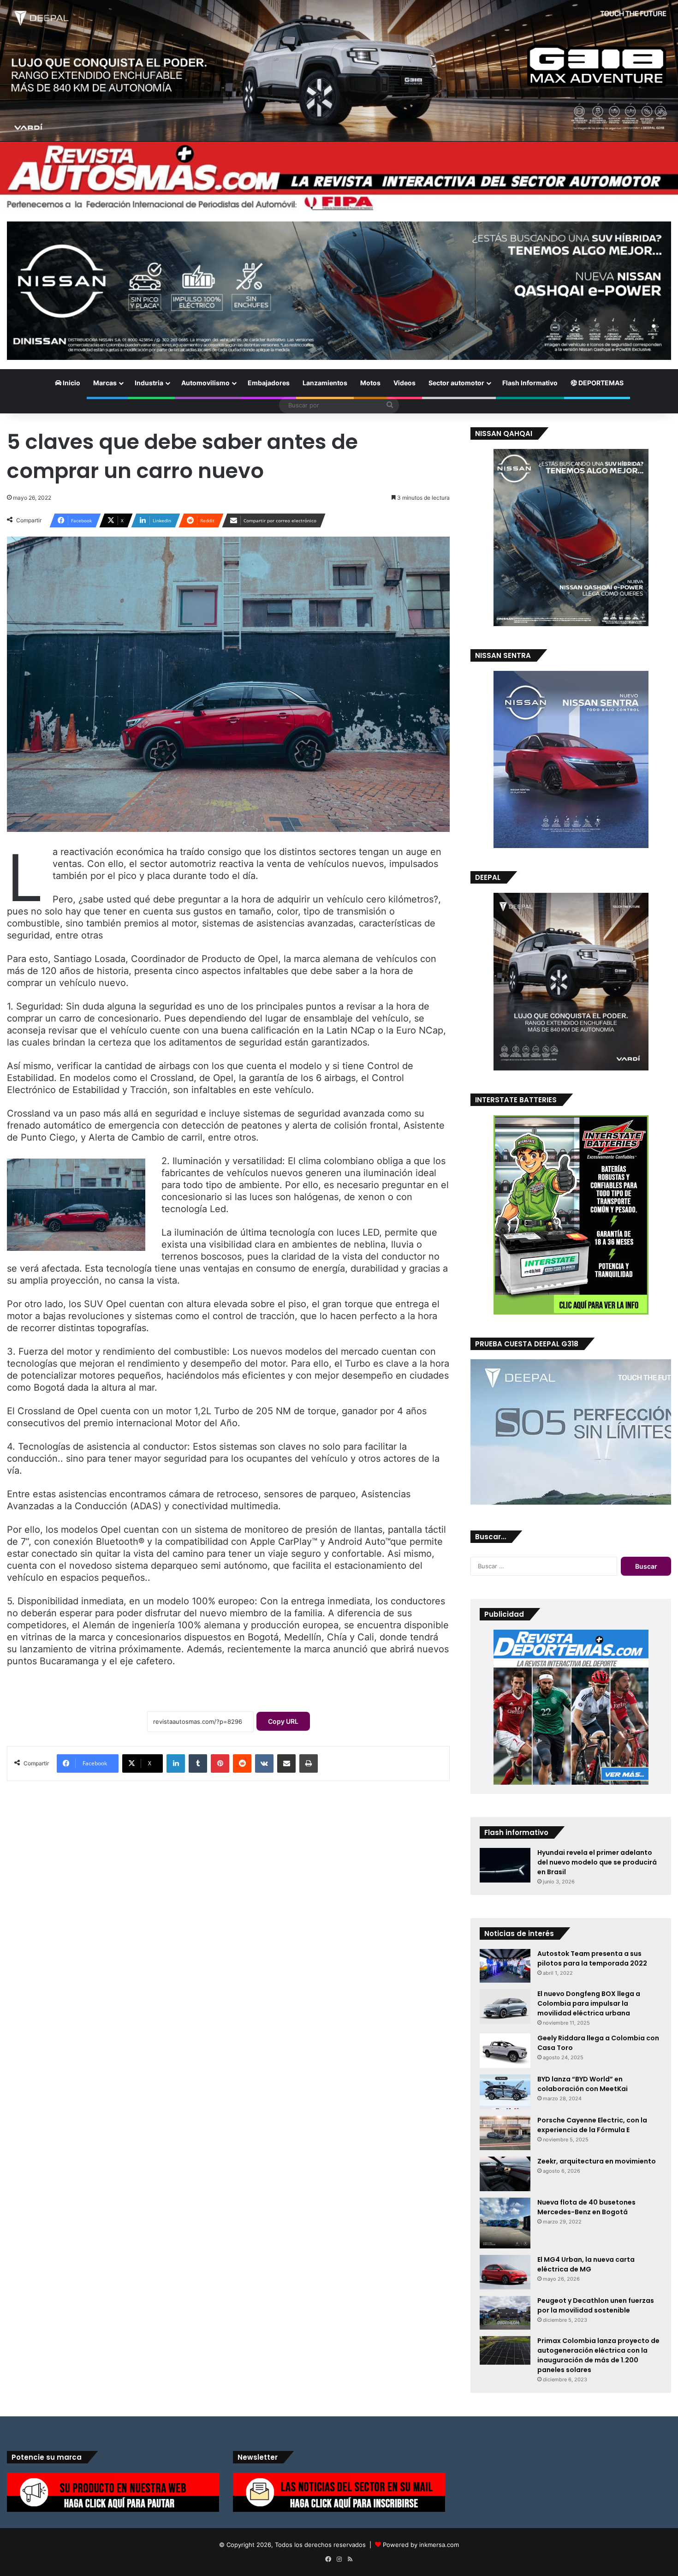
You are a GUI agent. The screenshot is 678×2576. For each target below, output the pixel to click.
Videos (404, 383)
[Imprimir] (309, 1763)
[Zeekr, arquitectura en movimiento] (505, 2174)
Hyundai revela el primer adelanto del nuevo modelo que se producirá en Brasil (597, 1862)
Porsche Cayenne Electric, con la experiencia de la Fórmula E (592, 2125)
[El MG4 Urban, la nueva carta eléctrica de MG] (505, 2272)
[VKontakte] (264, 1763)
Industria (149, 383)
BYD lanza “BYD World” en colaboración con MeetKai (583, 2084)
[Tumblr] (198, 1763)
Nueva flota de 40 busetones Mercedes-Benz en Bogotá (586, 2207)
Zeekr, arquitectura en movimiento (597, 2161)
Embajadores (269, 383)
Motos (370, 383)
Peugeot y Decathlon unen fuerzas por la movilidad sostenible (596, 2305)
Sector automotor (456, 383)
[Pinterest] (220, 1763)
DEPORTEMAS (600, 383)
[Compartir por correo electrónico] (286, 1763)
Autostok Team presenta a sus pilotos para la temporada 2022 (592, 1958)
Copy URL (283, 1721)
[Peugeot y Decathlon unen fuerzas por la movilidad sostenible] (505, 2313)
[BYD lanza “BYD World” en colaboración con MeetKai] (505, 2092)
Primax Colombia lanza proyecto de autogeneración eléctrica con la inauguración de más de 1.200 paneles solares (598, 2355)
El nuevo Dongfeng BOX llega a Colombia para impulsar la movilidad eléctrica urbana (589, 2003)
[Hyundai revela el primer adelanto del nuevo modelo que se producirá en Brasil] (505, 1865)
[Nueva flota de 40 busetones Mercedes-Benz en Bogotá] (505, 2223)
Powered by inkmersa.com (421, 2545)
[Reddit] (242, 1763)
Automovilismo (205, 383)
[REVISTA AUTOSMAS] (339, 177)
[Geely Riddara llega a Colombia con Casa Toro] (505, 2051)
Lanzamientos (325, 383)
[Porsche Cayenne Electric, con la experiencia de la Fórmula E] (505, 2133)
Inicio (71, 383)
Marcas (105, 383)
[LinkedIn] (176, 1763)
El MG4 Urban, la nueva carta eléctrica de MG (586, 2264)
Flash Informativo (530, 383)
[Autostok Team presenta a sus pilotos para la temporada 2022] (505, 1966)
